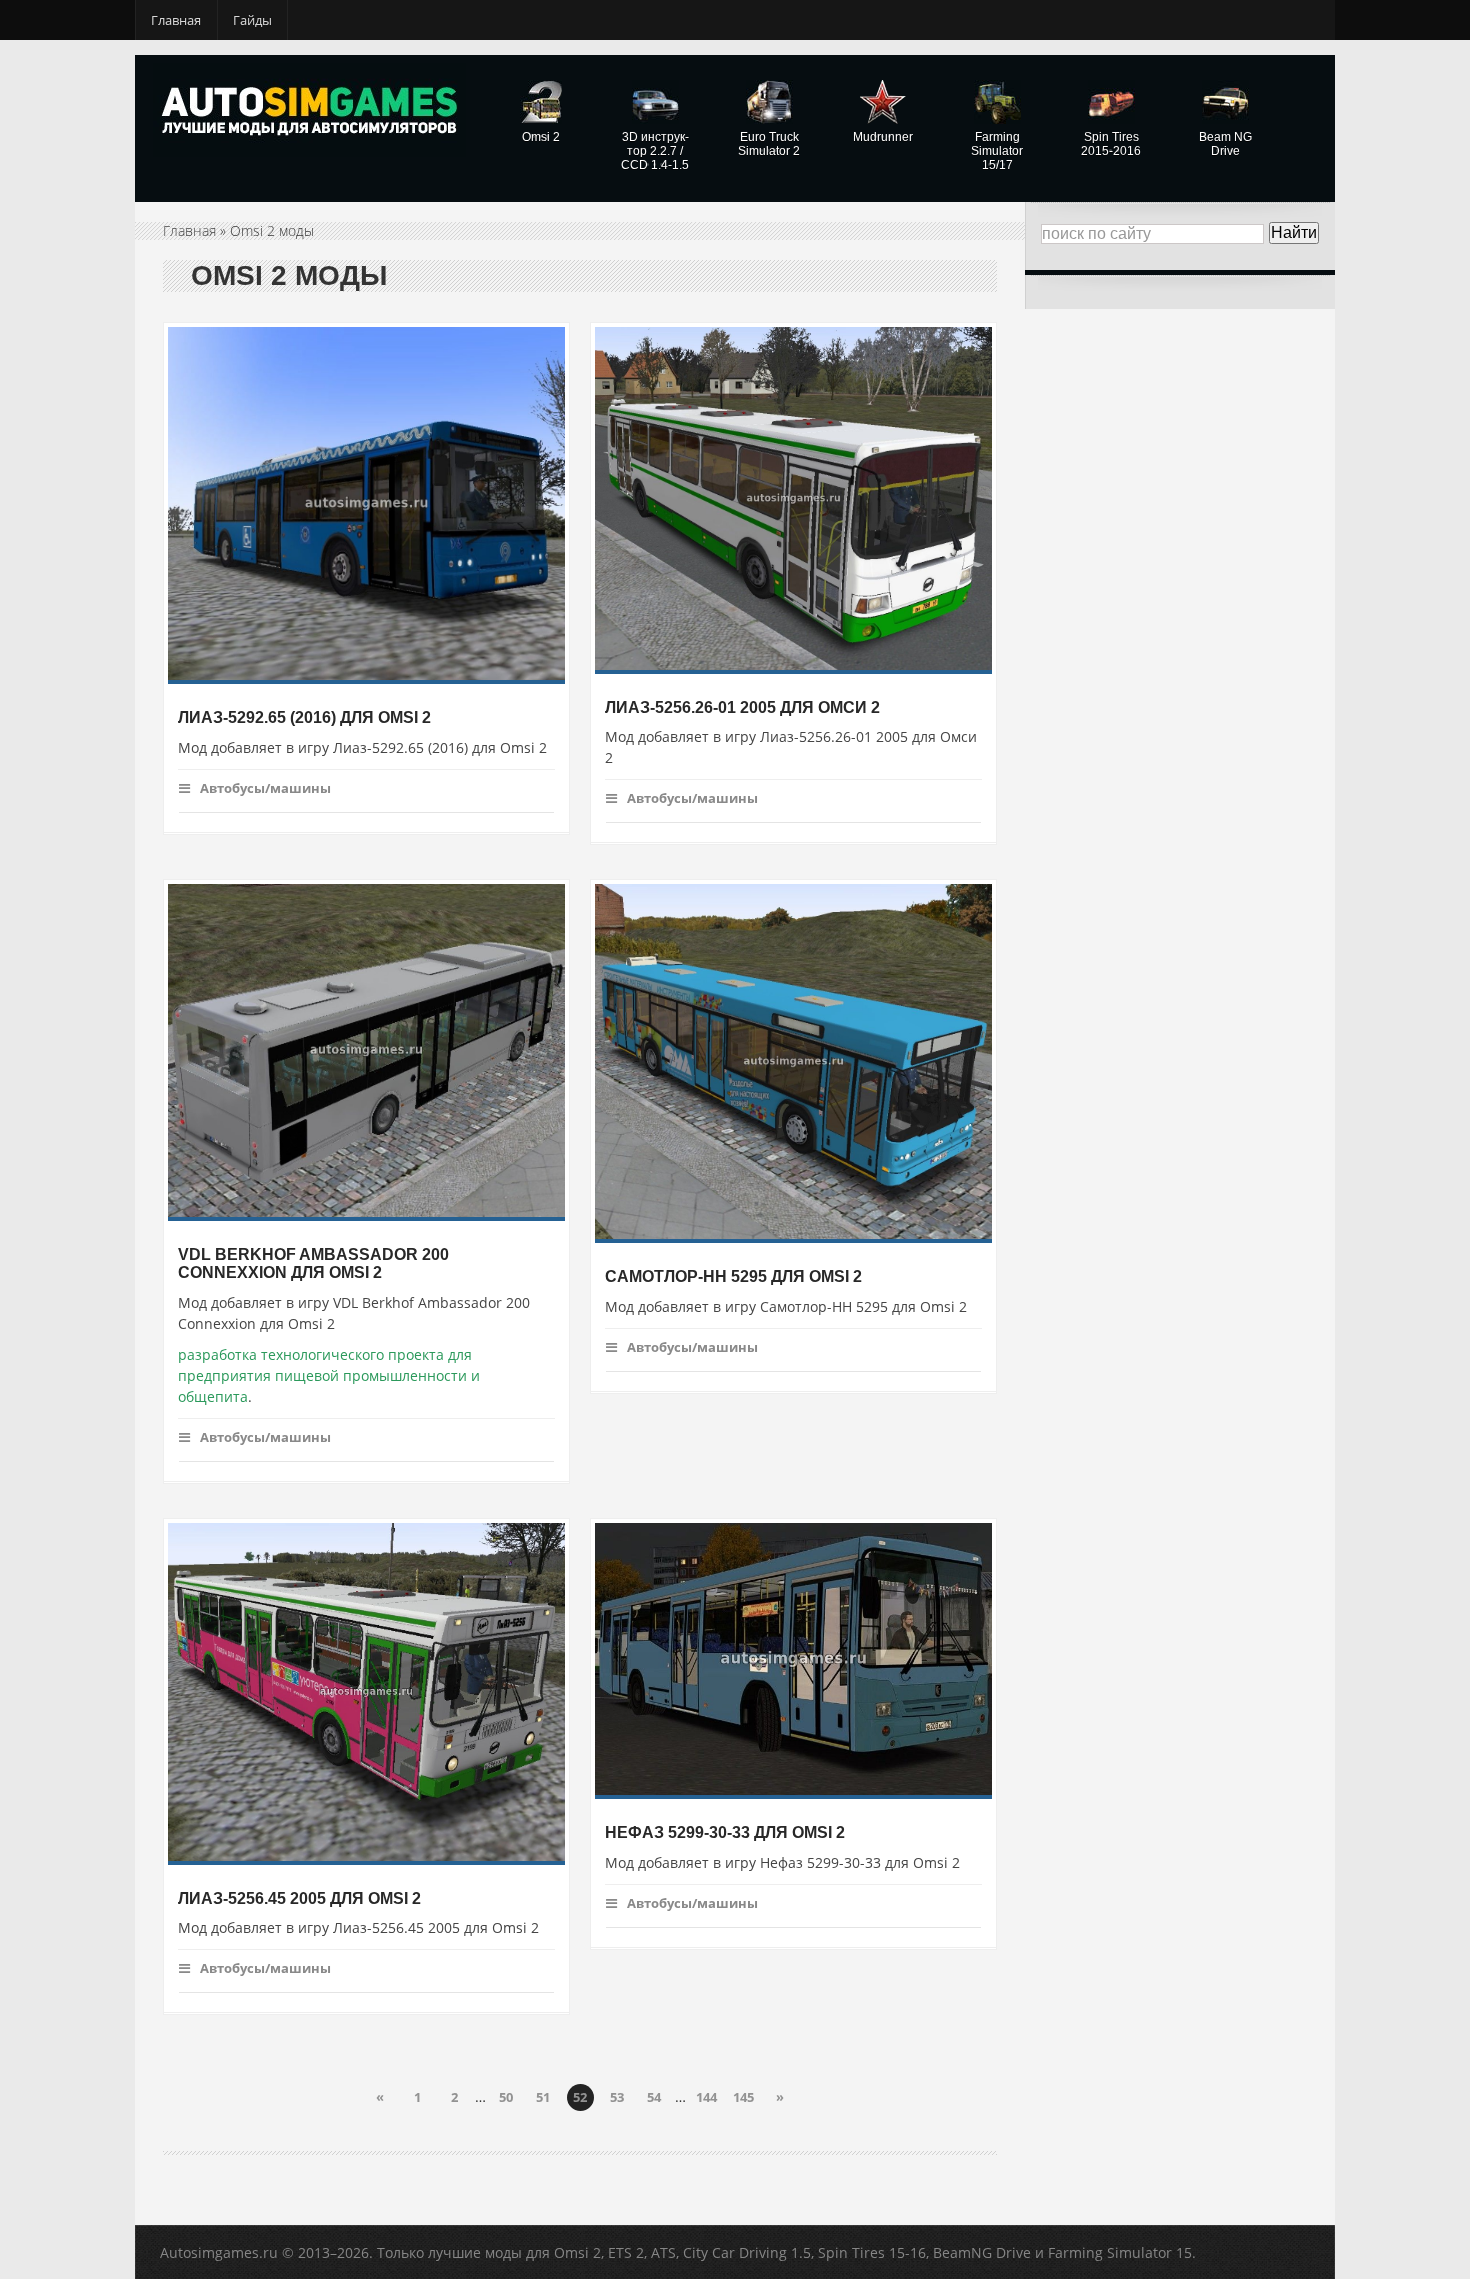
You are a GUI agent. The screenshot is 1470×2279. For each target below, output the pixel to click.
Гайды (252, 20)
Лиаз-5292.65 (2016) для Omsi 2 (304, 717)
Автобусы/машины (265, 788)
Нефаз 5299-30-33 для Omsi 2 (725, 1832)
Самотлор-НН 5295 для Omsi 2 (733, 1276)
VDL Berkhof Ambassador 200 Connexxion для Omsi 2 (313, 1263)
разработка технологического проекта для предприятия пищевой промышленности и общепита (329, 1375)
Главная (176, 20)
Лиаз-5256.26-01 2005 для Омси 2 (742, 706)
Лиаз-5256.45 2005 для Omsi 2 (299, 1897)
